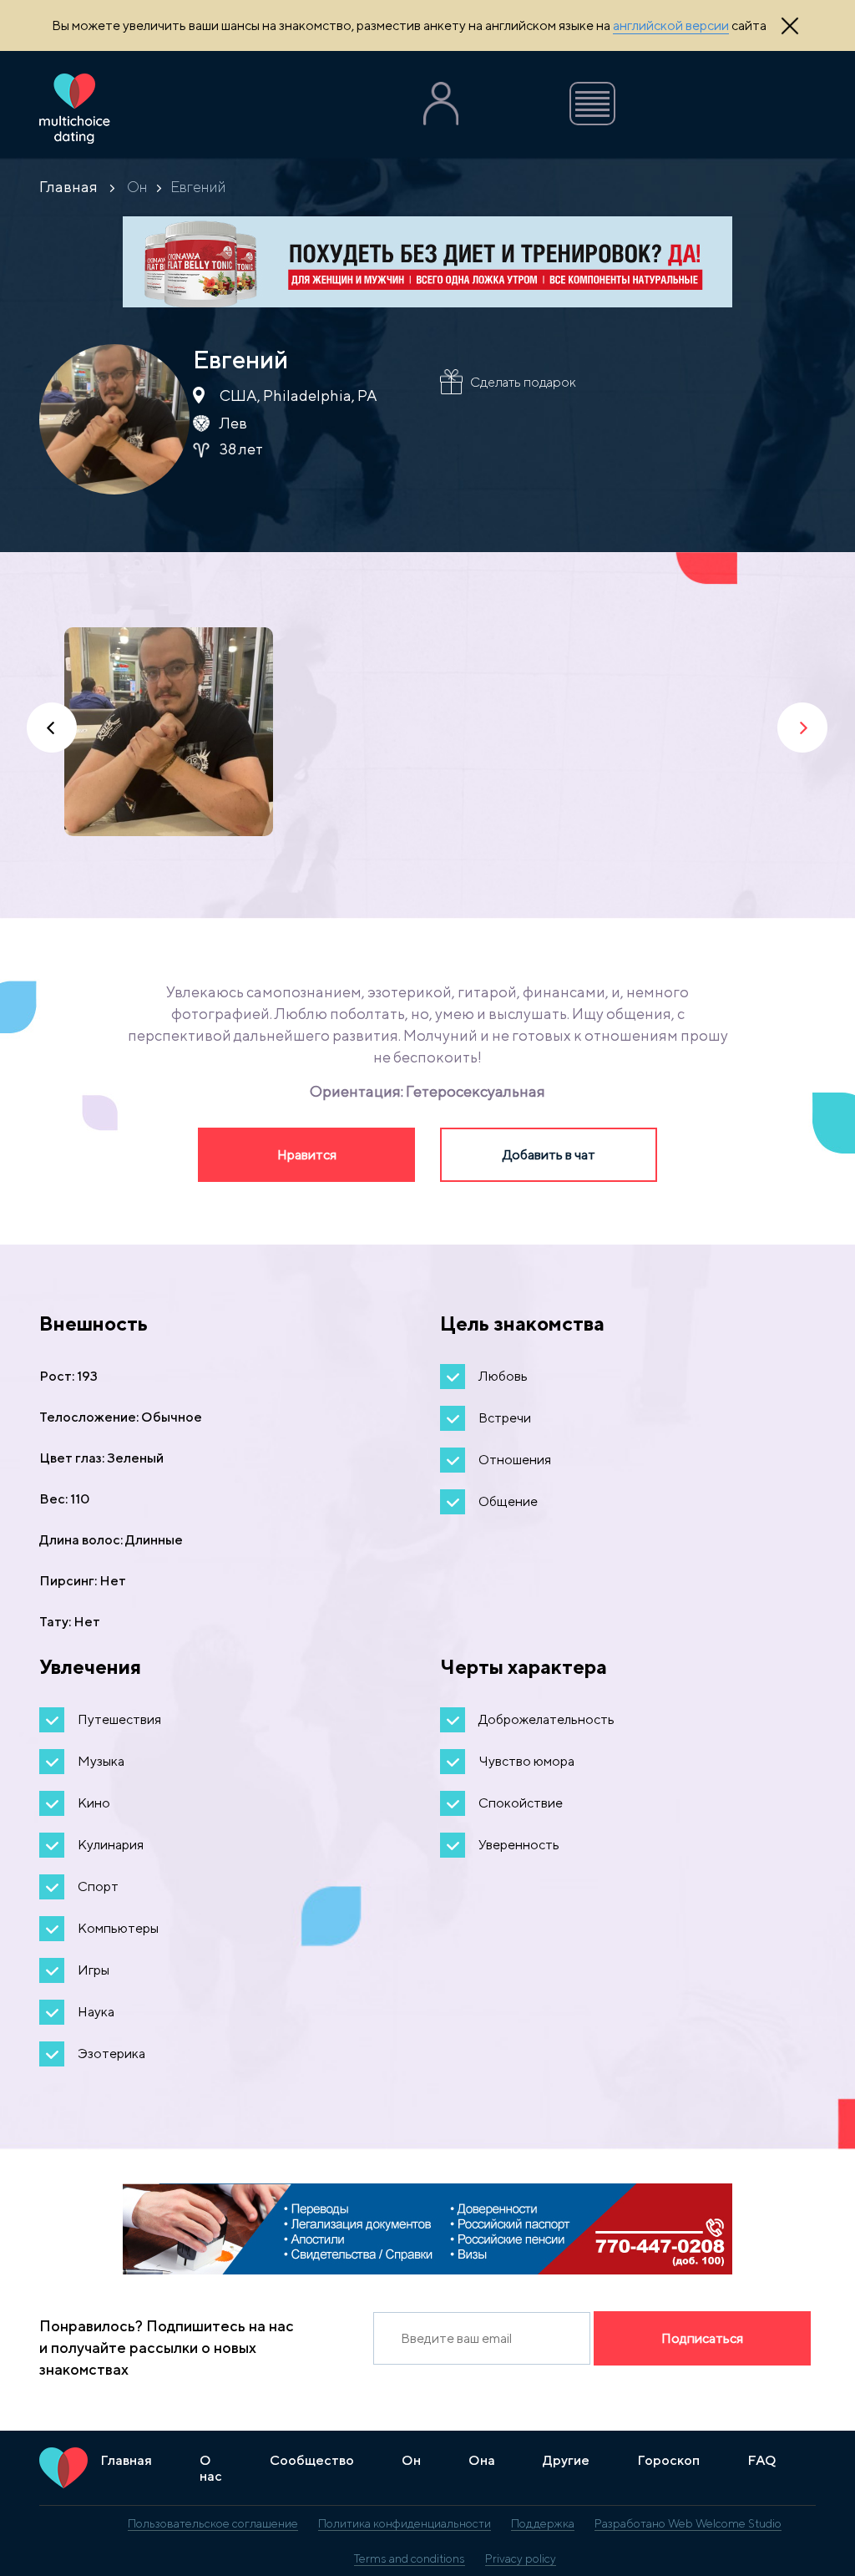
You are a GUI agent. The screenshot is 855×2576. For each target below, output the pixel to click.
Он (137, 187)
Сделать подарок (523, 382)
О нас (211, 2468)
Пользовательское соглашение (213, 2523)
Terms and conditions (410, 2558)
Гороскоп (668, 2460)
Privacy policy (521, 2558)
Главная (68, 187)
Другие (566, 2460)
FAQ (762, 2460)
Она (482, 2460)
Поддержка (543, 2523)
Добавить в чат (549, 1155)
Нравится (307, 1155)
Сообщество (312, 2460)
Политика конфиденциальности (405, 2523)
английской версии (671, 25)
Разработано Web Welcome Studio (688, 2523)
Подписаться (702, 2338)
